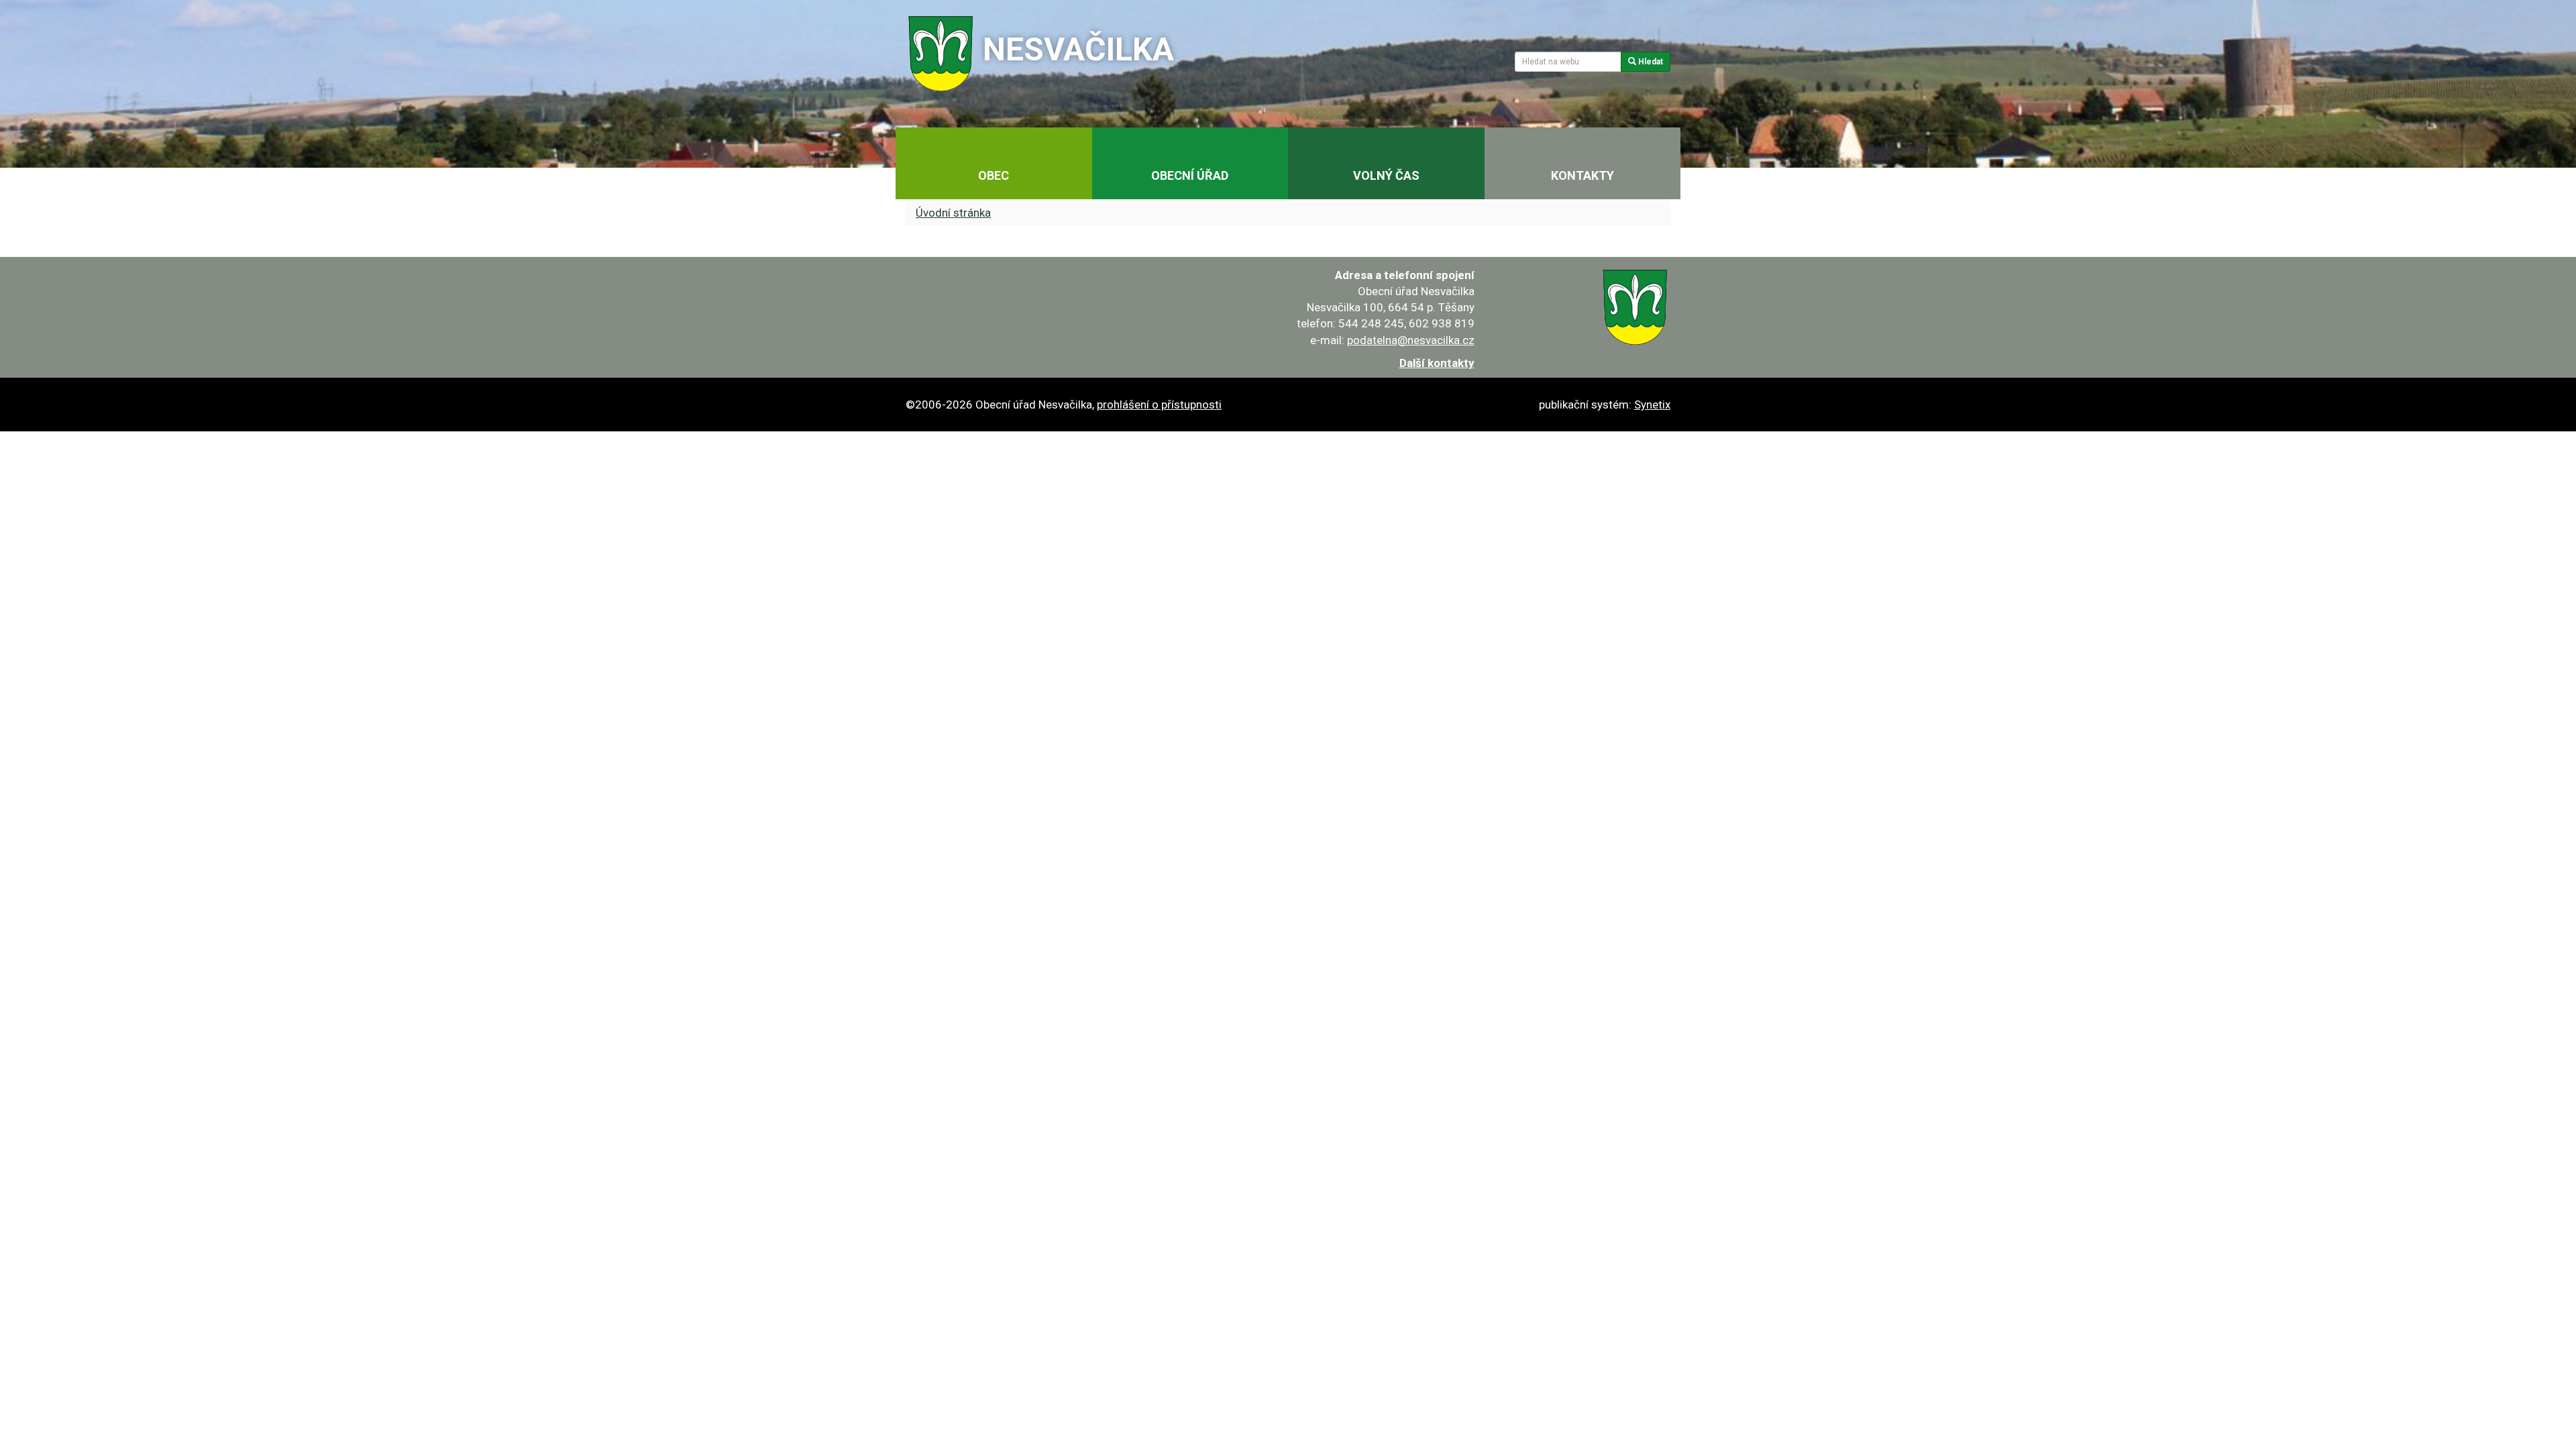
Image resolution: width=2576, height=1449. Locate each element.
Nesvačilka (1078, 49)
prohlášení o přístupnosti (1159, 405)
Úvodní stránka (953, 213)
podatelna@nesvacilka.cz (1411, 340)
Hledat (1650, 62)
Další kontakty (1437, 363)
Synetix (1652, 405)
